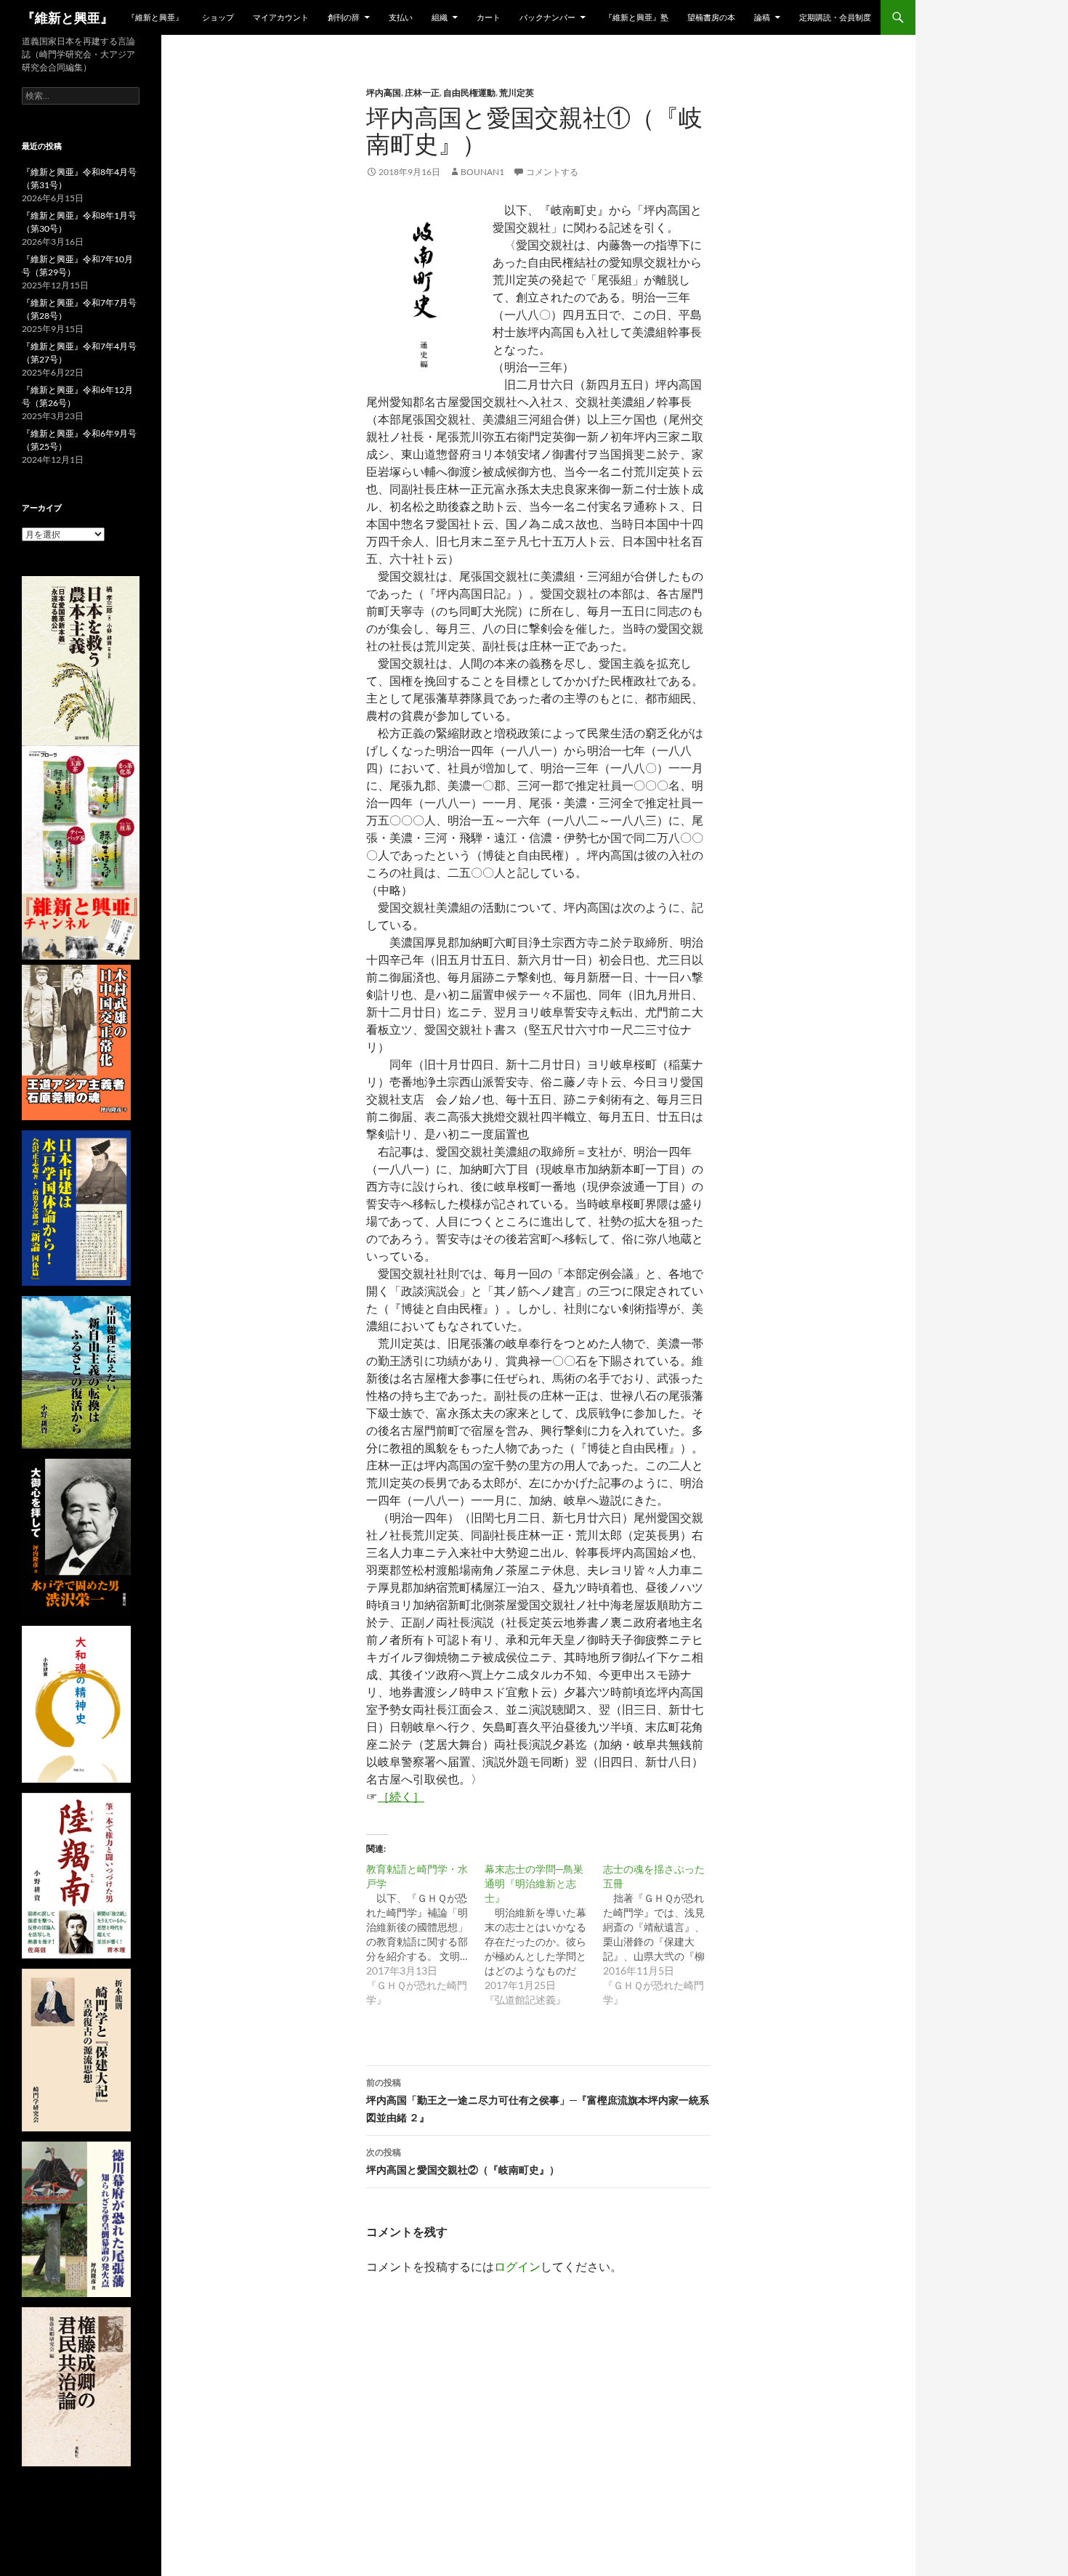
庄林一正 (422, 93)
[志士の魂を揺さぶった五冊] (662, 1935)
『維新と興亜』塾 (636, 17)
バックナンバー (547, 17)
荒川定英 (517, 93)
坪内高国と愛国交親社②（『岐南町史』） (463, 2161)
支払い (401, 17)
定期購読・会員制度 (835, 17)
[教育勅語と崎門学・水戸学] (425, 1935)
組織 (440, 17)
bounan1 (482, 172)
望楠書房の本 (711, 17)
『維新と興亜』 (68, 17)
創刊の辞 (344, 17)
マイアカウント (281, 17)
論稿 (762, 17)
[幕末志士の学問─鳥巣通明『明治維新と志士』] (544, 1935)
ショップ (218, 17)
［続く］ (401, 1796)
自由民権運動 (469, 93)
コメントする (552, 172)
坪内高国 (384, 93)
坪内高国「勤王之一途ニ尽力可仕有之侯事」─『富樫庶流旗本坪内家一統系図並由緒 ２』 (538, 2100)
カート (489, 17)
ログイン (517, 2266)
